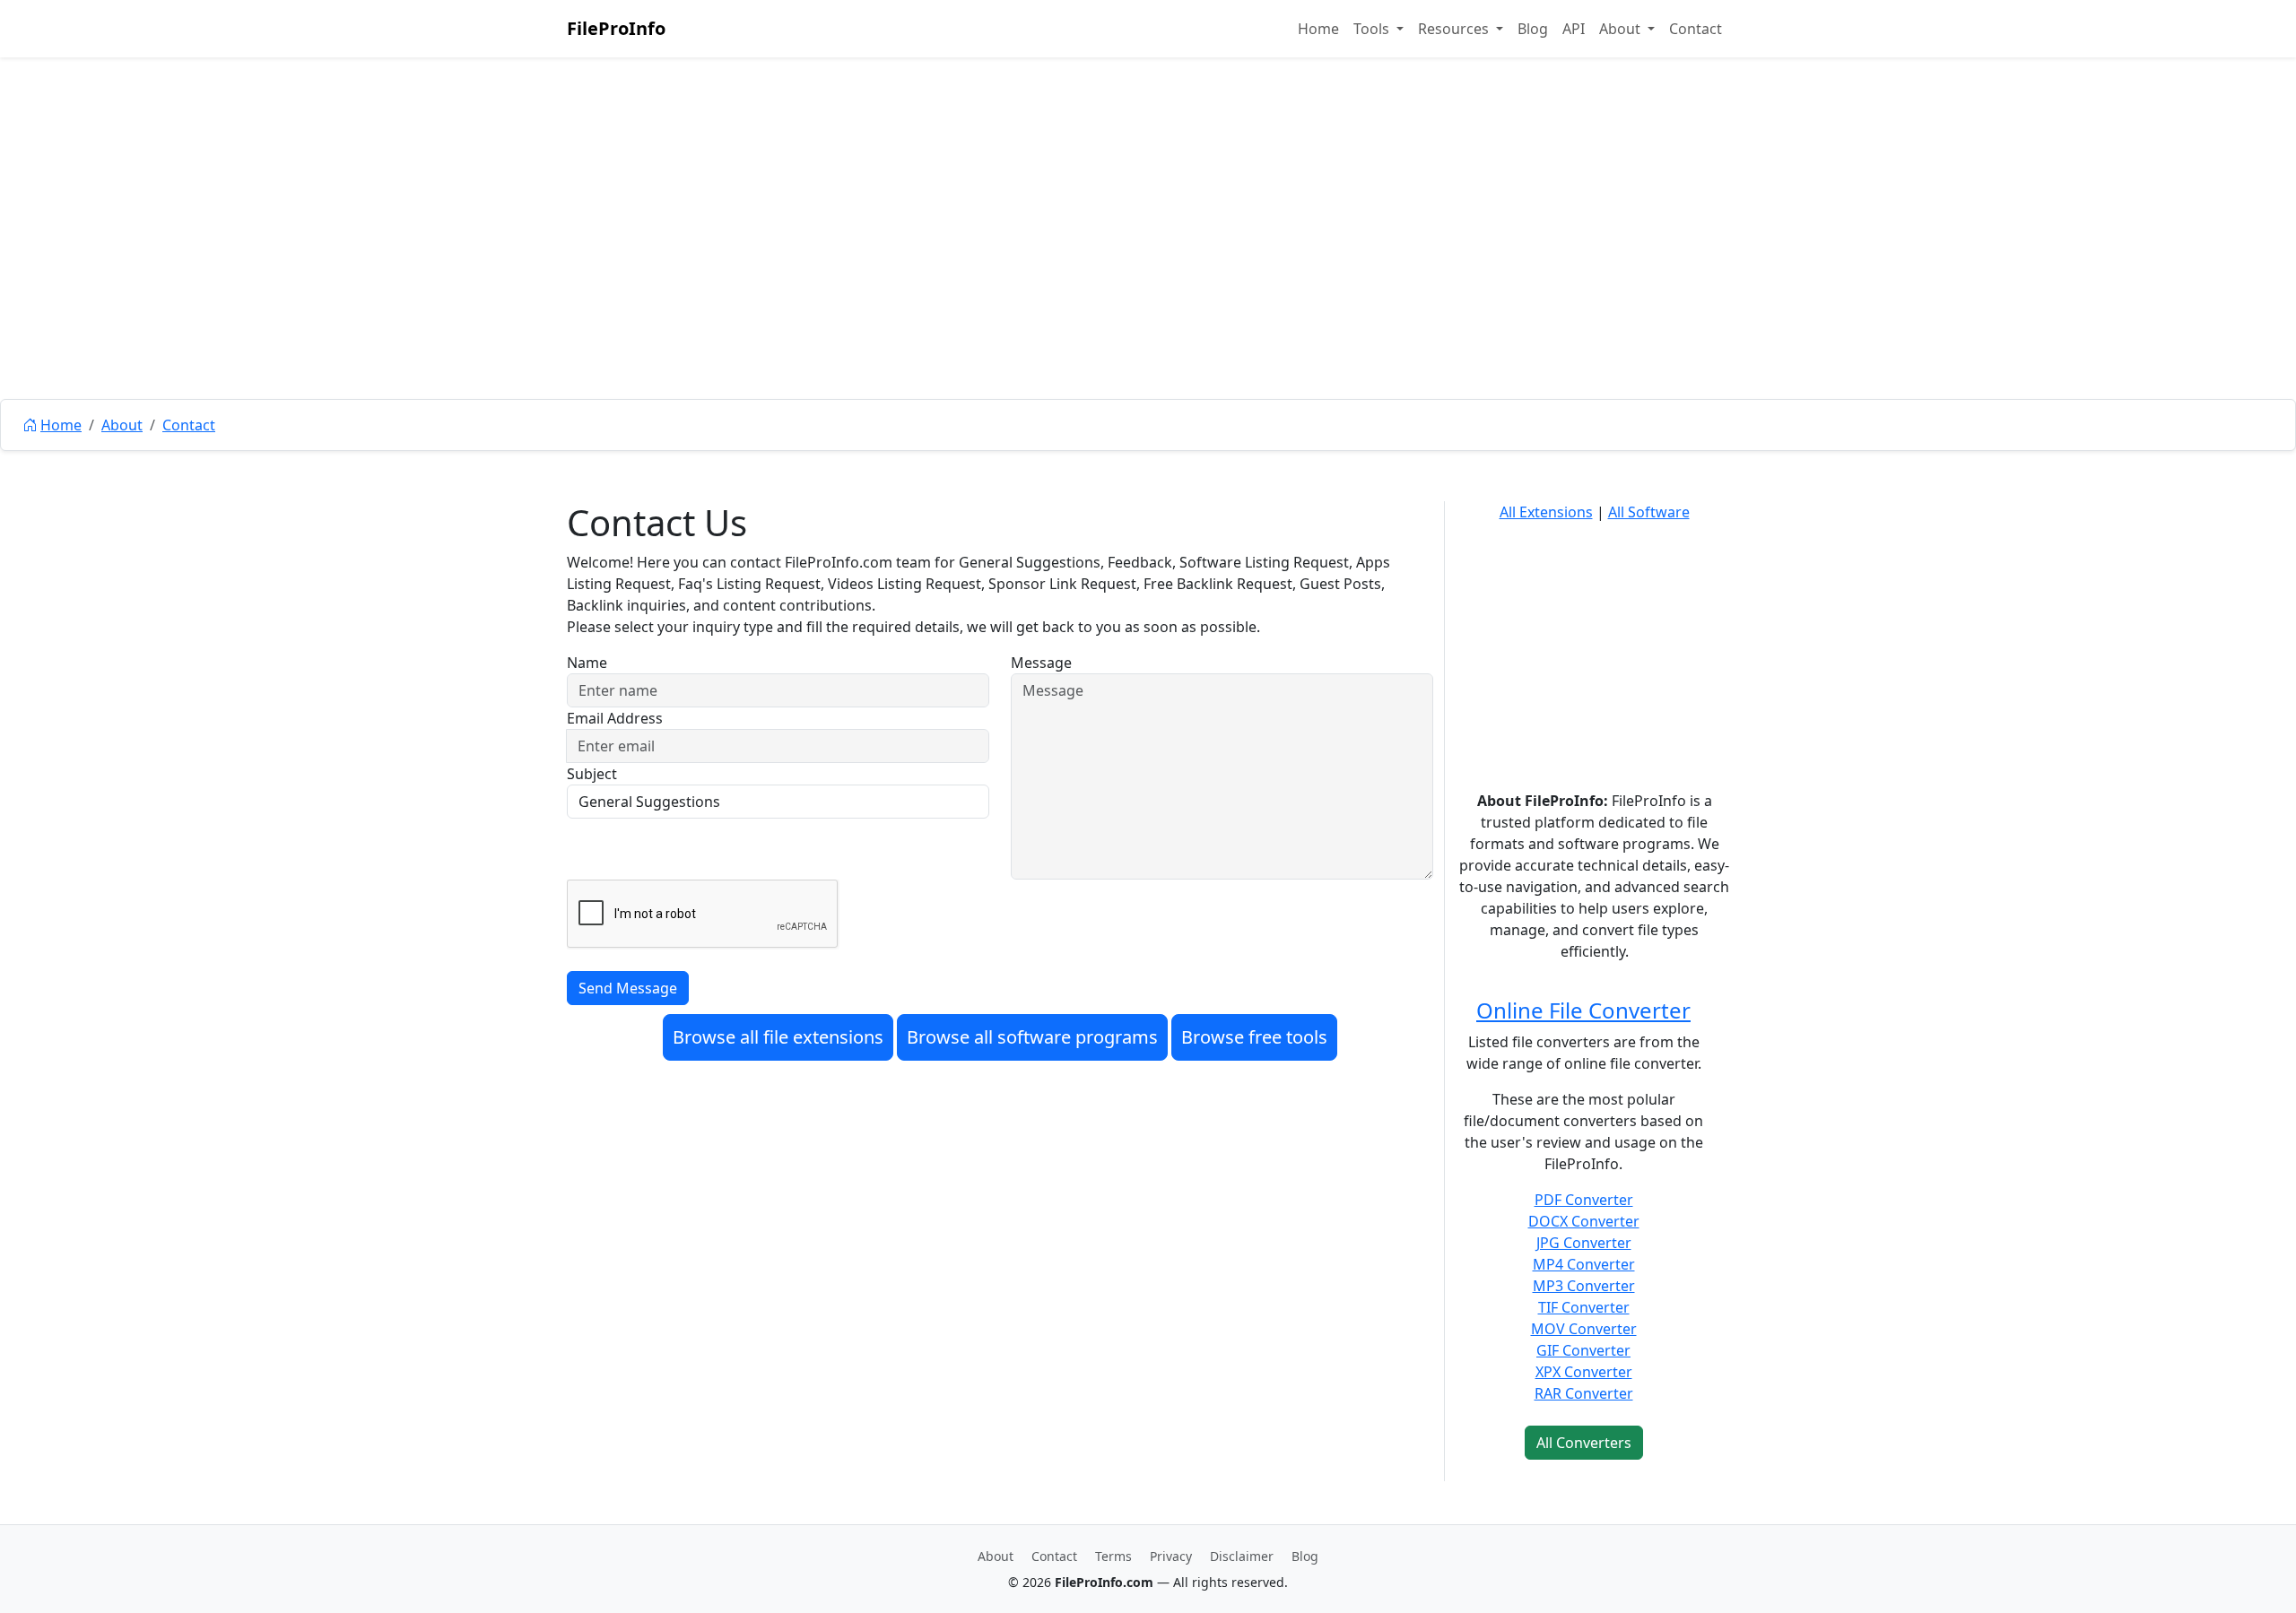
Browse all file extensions (778, 1037)
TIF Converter (1584, 1307)
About (122, 425)
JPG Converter (1584, 1243)
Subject (592, 774)
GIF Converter (1583, 1350)
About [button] (1622, 29)
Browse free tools (1254, 1037)
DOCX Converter (1584, 1221)
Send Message (628, 988)
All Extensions (1546, 512)
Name (587, 663)
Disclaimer (1242, 1556)
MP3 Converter (1584, 1286)
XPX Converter (1584, 1372)
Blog (1533, 29)
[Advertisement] (1148, 269)
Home (1318, 29)
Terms (1113, 1556)
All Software (1649, 512)
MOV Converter (1584, 1329)
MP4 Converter (1584, 1264)
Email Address (615, 718)
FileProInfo (616, 28)
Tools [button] (1373, 29)
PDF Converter (1584, 1200)
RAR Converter (1584, 1393)
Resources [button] (1455, 29)
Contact (1696, 29)
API (1574, 29)
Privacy (1171, 1556)
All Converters (1584, 1443)
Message (1041, 663)
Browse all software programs (1032, 1037)
